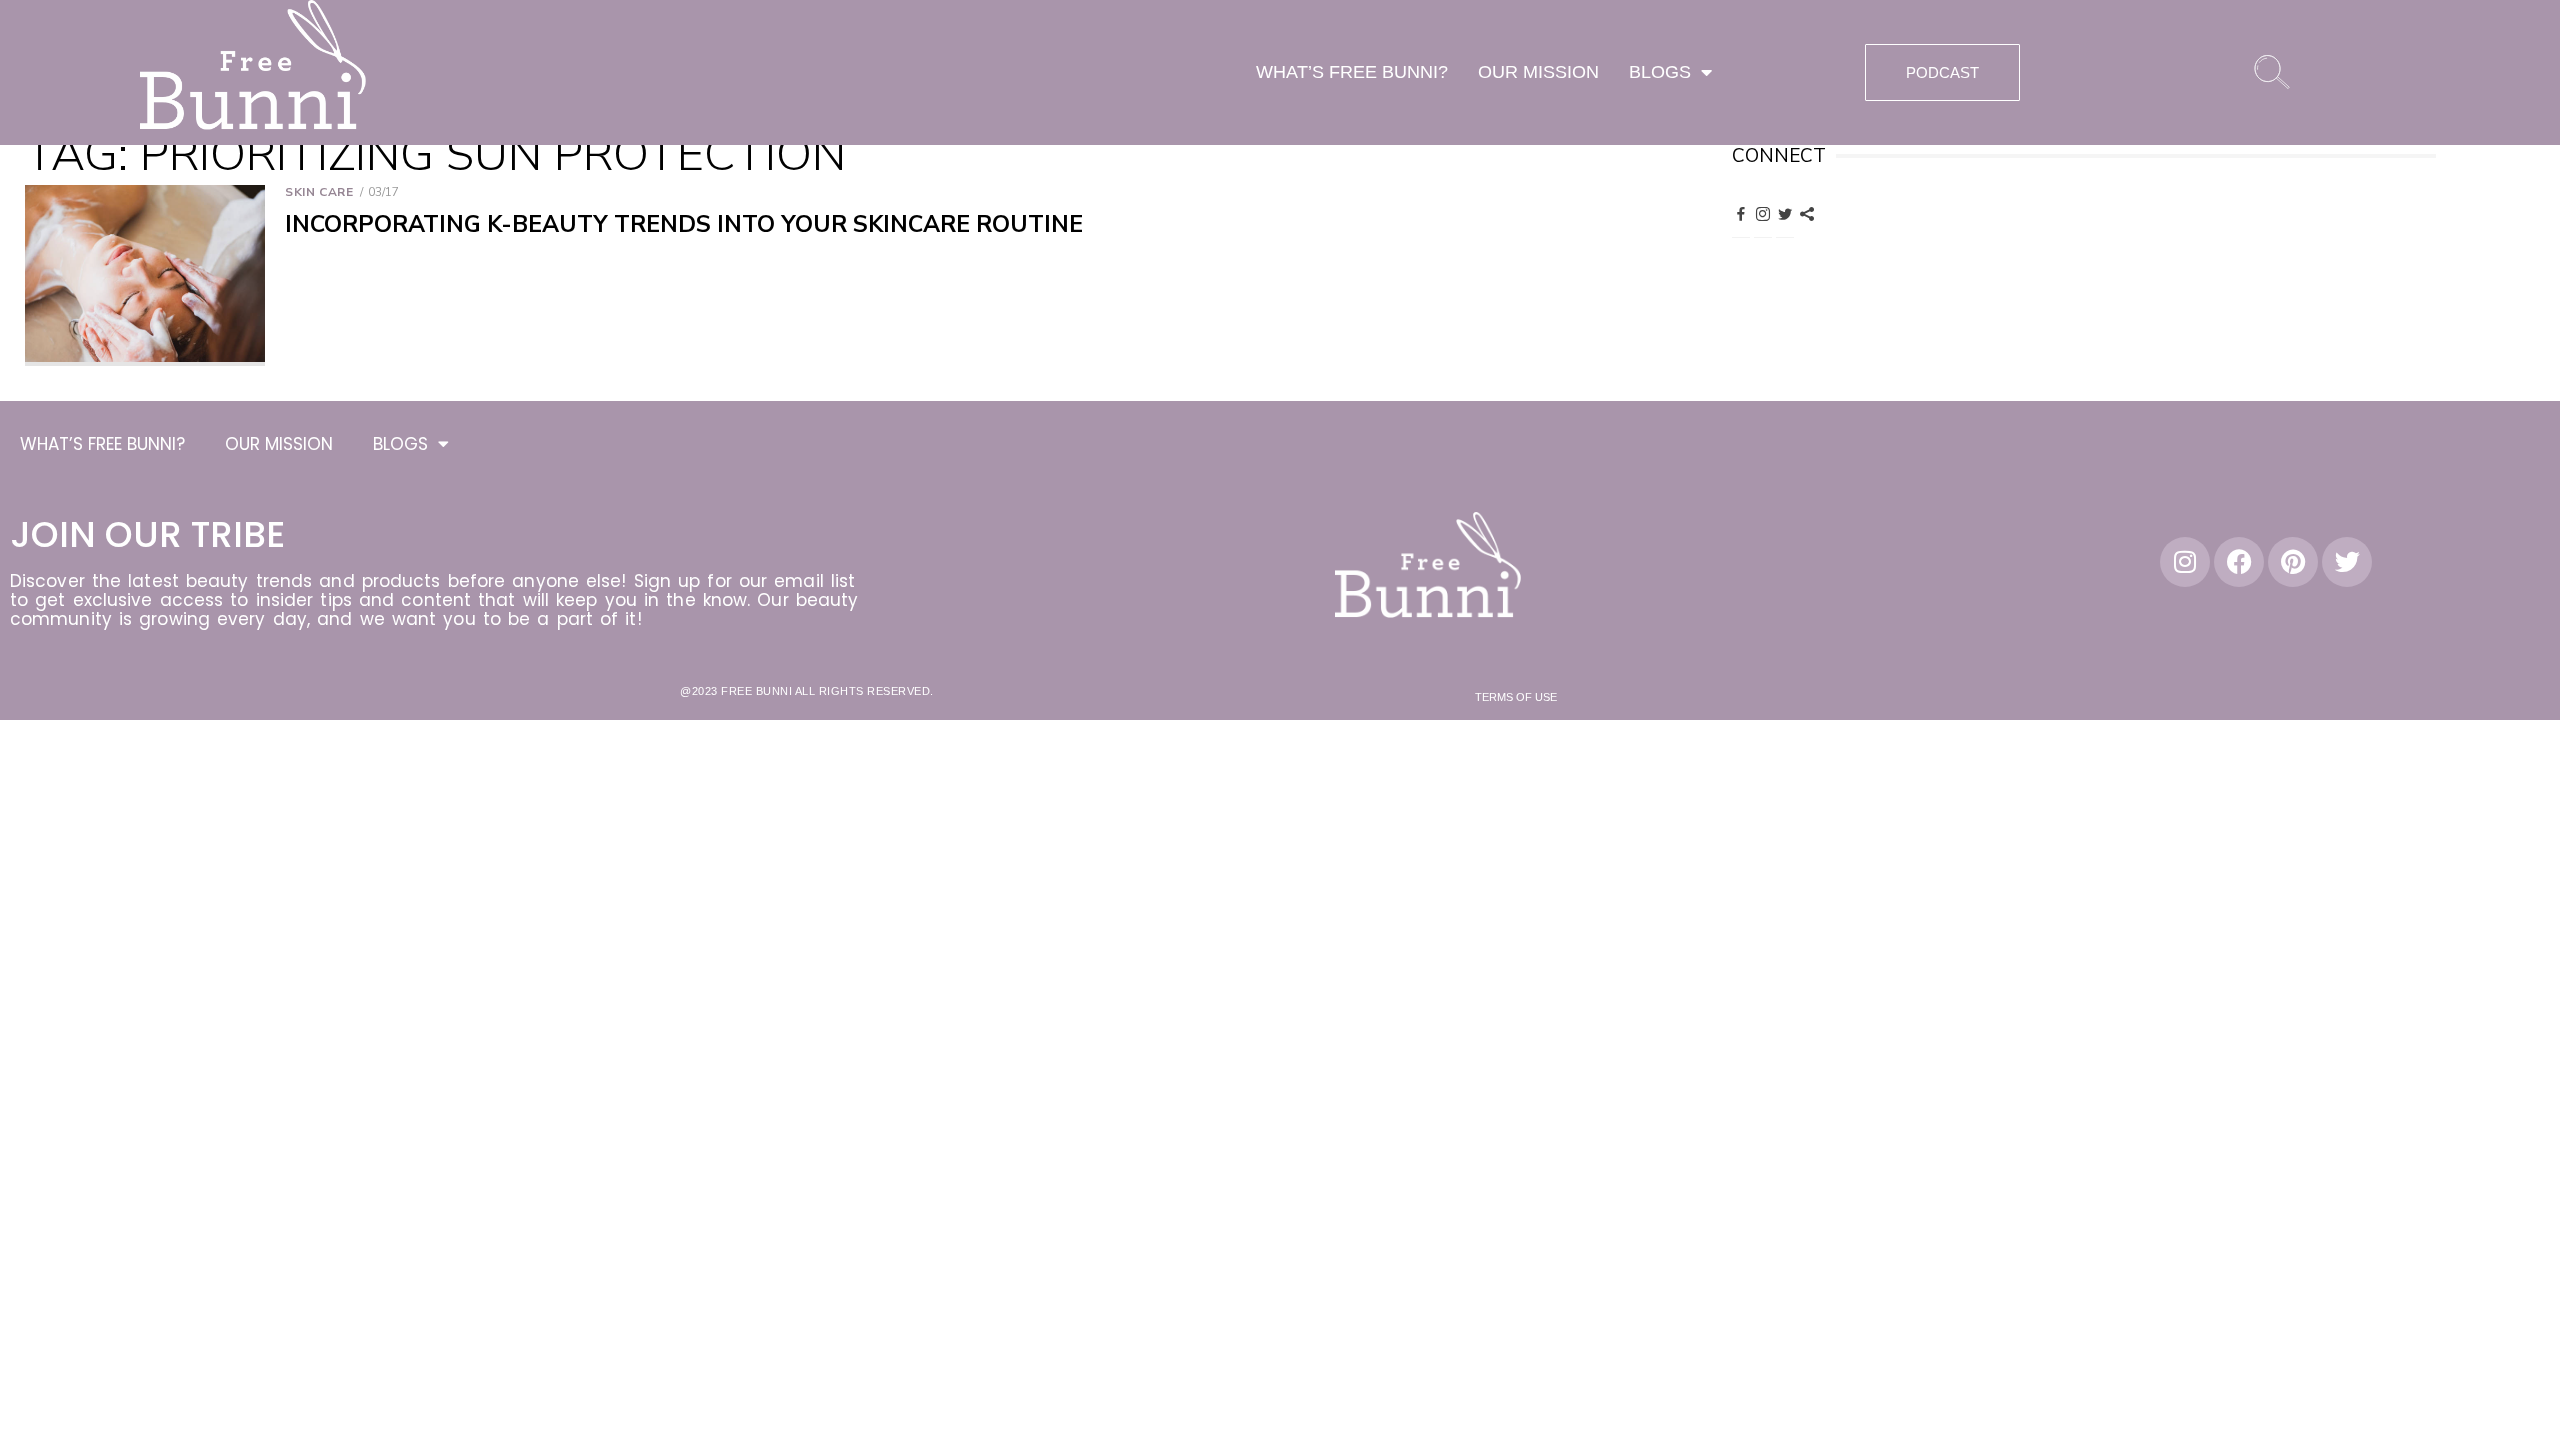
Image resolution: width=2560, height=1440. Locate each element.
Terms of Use (1516, 697)
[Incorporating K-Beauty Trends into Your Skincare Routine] (145, 275)
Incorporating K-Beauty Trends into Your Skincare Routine (684, 224)
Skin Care (319, 192)
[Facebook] (1741, 213)
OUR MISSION (1538, 72)
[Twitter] (1785, 213)
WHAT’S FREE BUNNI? (1352, 72)
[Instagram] (1763, 213)
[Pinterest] (1807, 213)
